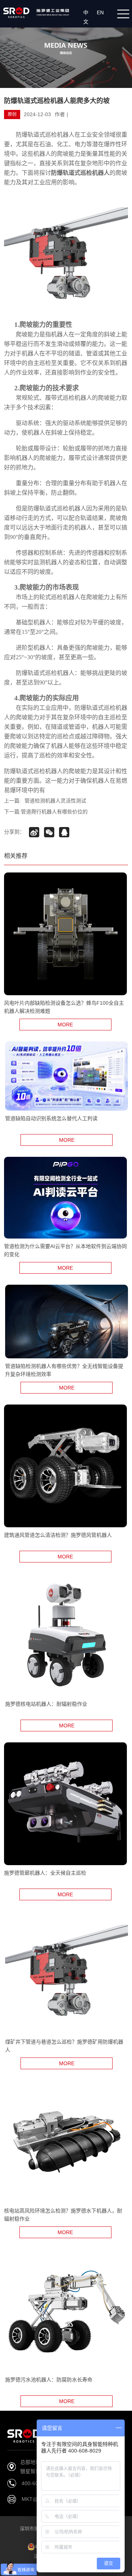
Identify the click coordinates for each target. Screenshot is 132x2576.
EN (102, 12)
